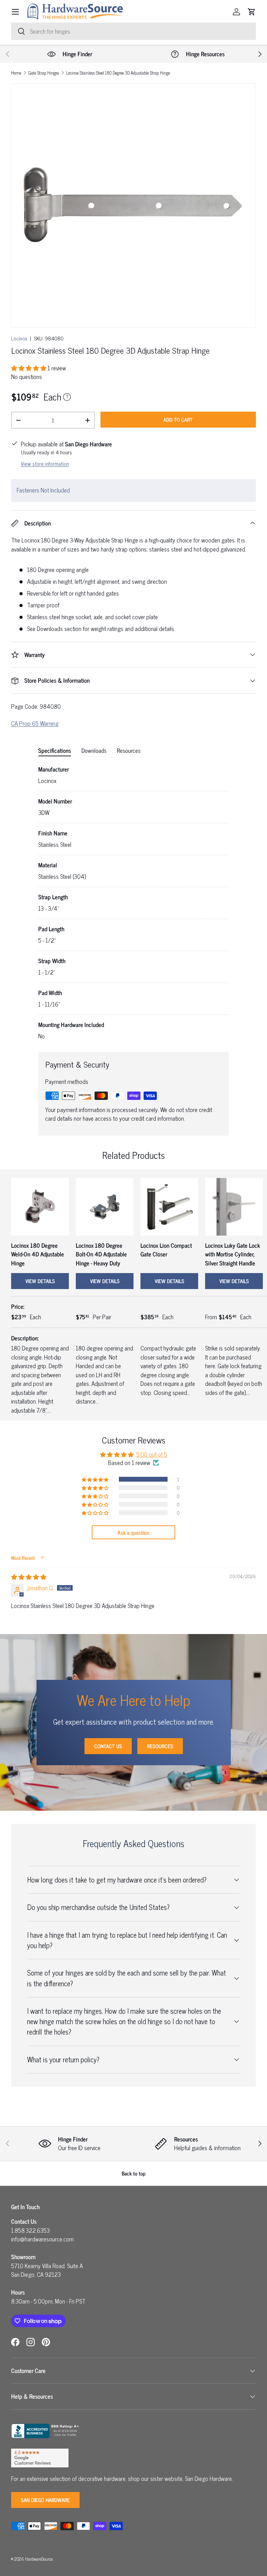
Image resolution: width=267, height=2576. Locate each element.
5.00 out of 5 (152, 1454)
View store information (45, 464)
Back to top (134, 2173)
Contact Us (108, 1746)
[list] (133, 205)
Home (16, 73)
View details (40, 1281)
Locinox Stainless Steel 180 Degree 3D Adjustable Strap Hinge (118, 73)
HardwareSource (39, 2559)
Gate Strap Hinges (44, 73)
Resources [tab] (129, 750)
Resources (160, 1746)
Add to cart (178, 419)
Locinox (19, 338)
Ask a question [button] (133, 1532)
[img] (29, 1577)
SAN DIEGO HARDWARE (45, 2500)
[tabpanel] (133, 903)
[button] (252, 12)
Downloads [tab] (94, 750)
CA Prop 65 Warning (35, 723)
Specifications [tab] (55, 750)
